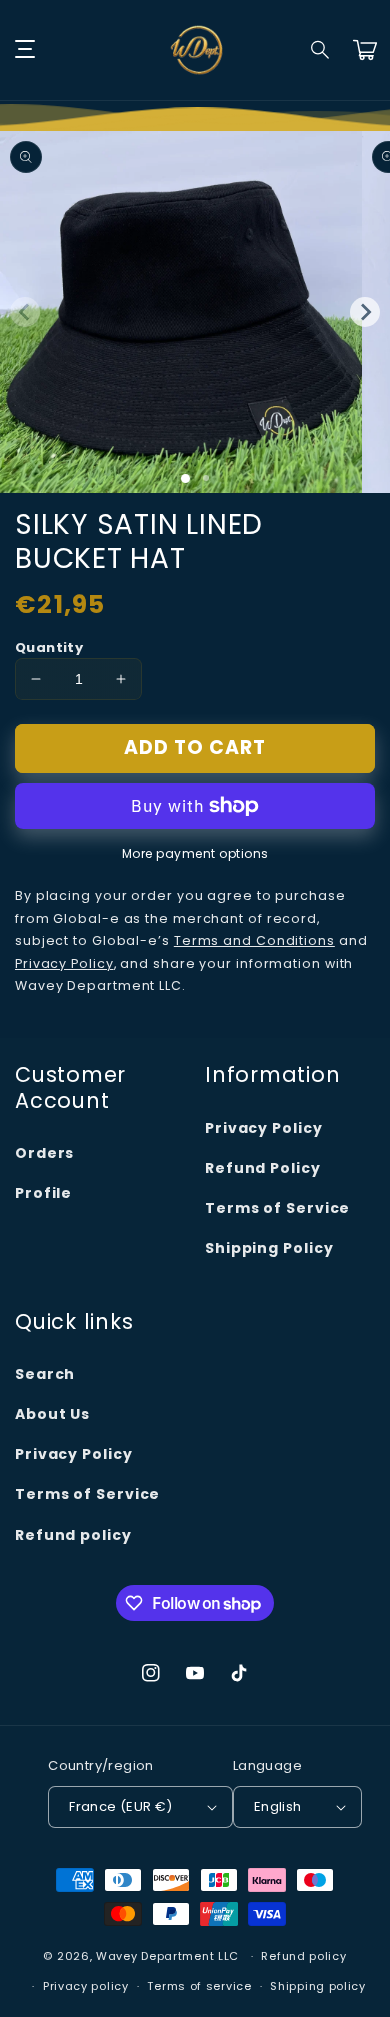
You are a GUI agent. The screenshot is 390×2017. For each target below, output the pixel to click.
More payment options (195, 853)
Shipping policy (318, 1986)
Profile (43, 1193)
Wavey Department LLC (167, 1956)
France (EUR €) (121, 1806)
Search (45, 1374)
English (278, 1806)
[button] (321, 50)
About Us (52, 1414)
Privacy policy (86, 1986)
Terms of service (199, 1986)
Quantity (49, 647)
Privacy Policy (264, 1128)
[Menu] (25, 50)
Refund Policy (263, 1168)
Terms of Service (277, 1208)
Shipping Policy (269, 1248)
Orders (44, 1153)
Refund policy (73, 1535)
